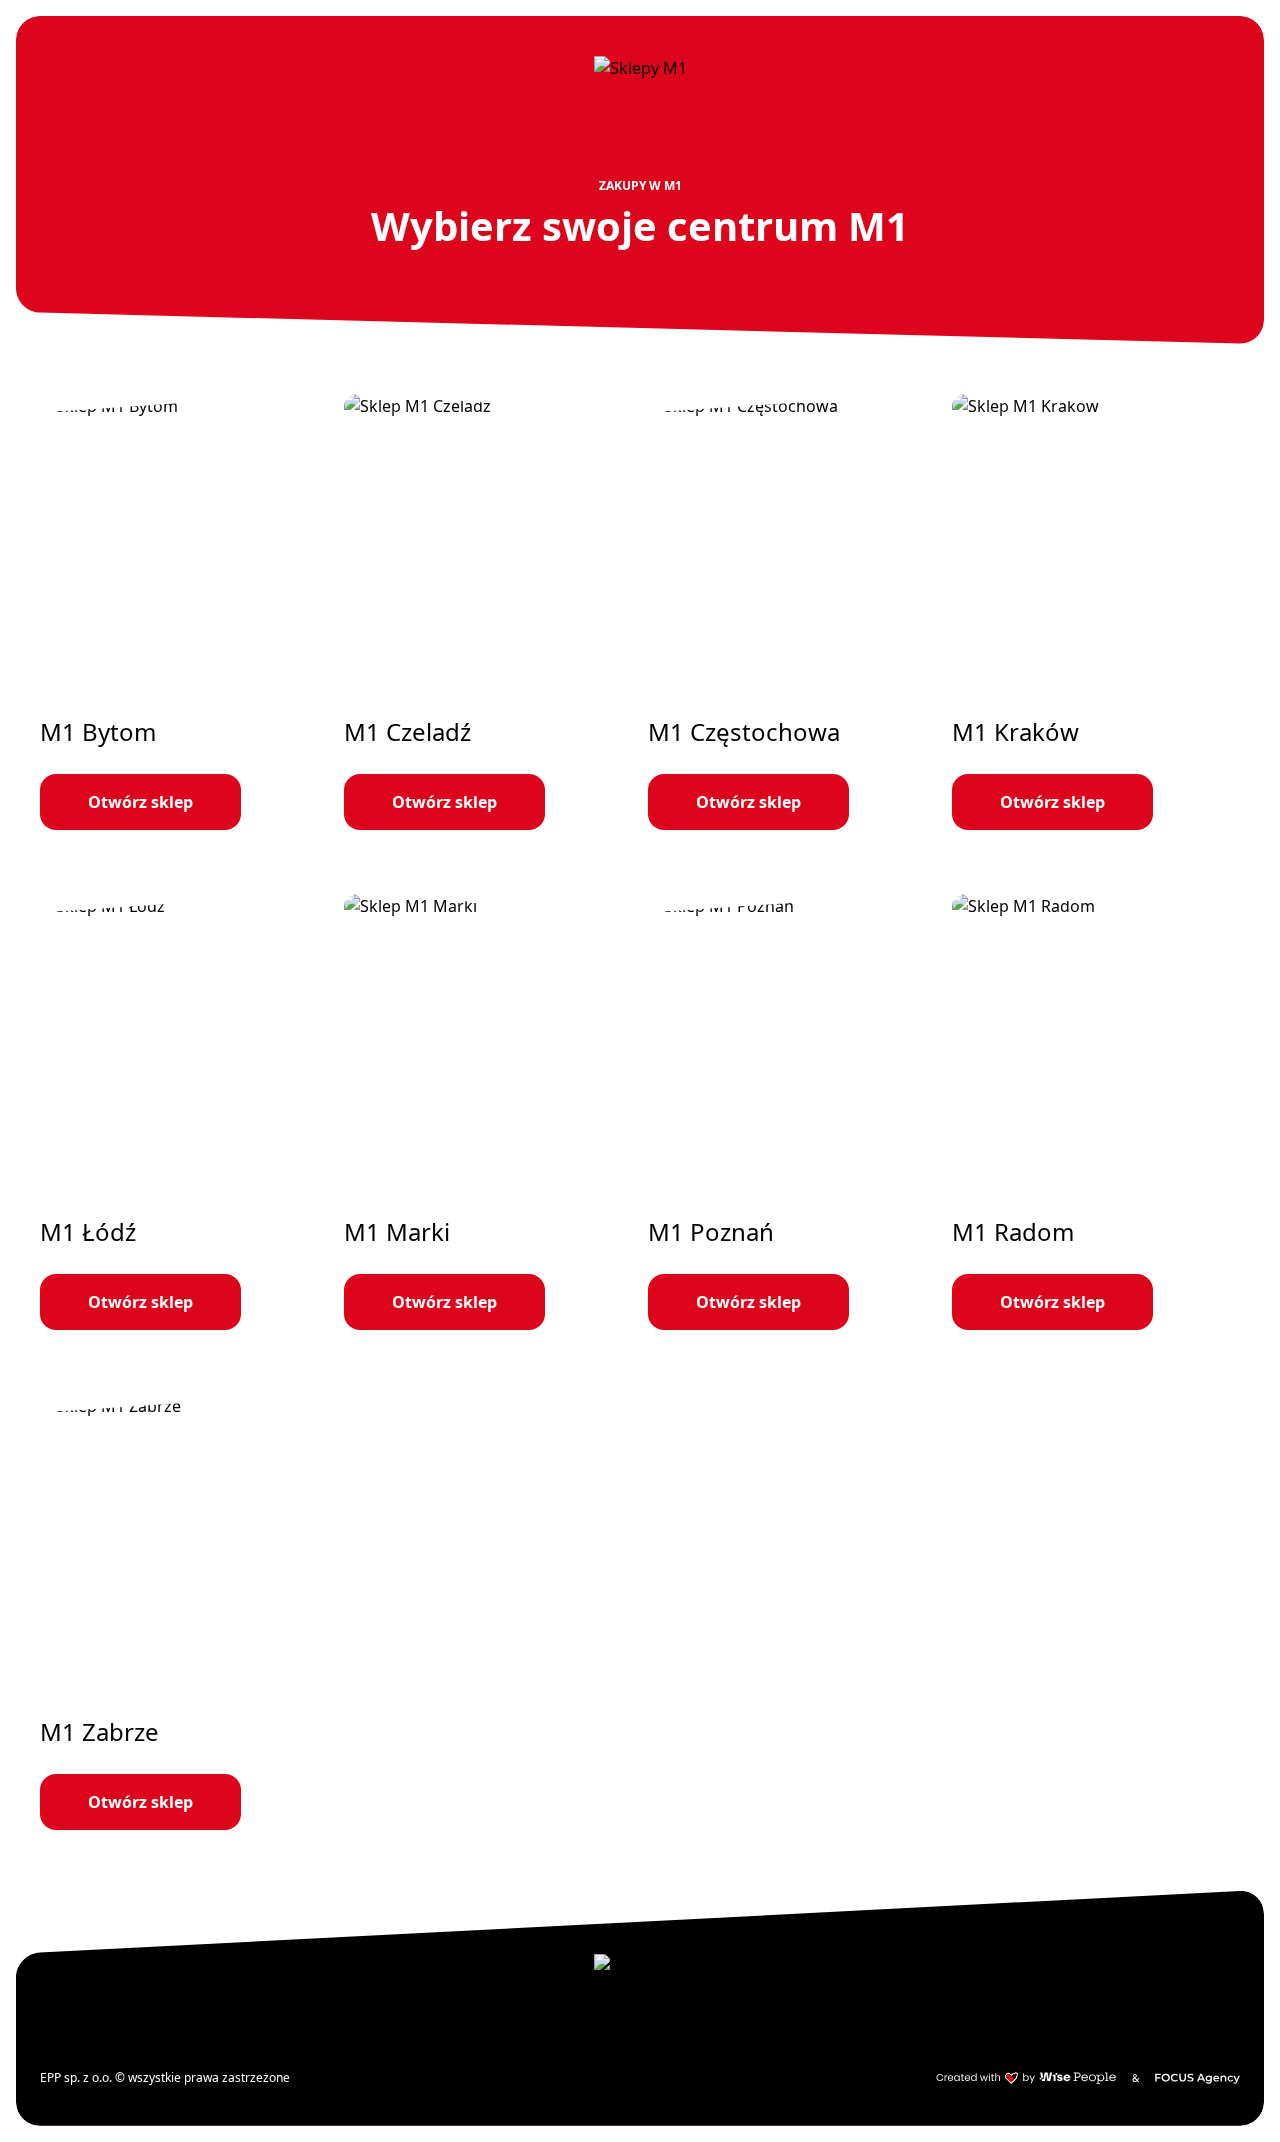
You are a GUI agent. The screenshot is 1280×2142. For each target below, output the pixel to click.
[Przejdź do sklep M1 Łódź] (184, 1112)
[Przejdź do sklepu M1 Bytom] (184, 612)
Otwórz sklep (140, 802)
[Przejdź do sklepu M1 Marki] (488, 1112)
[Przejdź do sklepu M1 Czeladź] (488, 612)
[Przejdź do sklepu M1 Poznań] (792, 1112)
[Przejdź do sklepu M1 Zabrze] (184, 1612)
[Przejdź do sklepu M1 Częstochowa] (792, 612)
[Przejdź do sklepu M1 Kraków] (1096, 612)
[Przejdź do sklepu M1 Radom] (1096, 1112)
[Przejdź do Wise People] (1026, 2078)
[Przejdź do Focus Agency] (1197, 2078)
